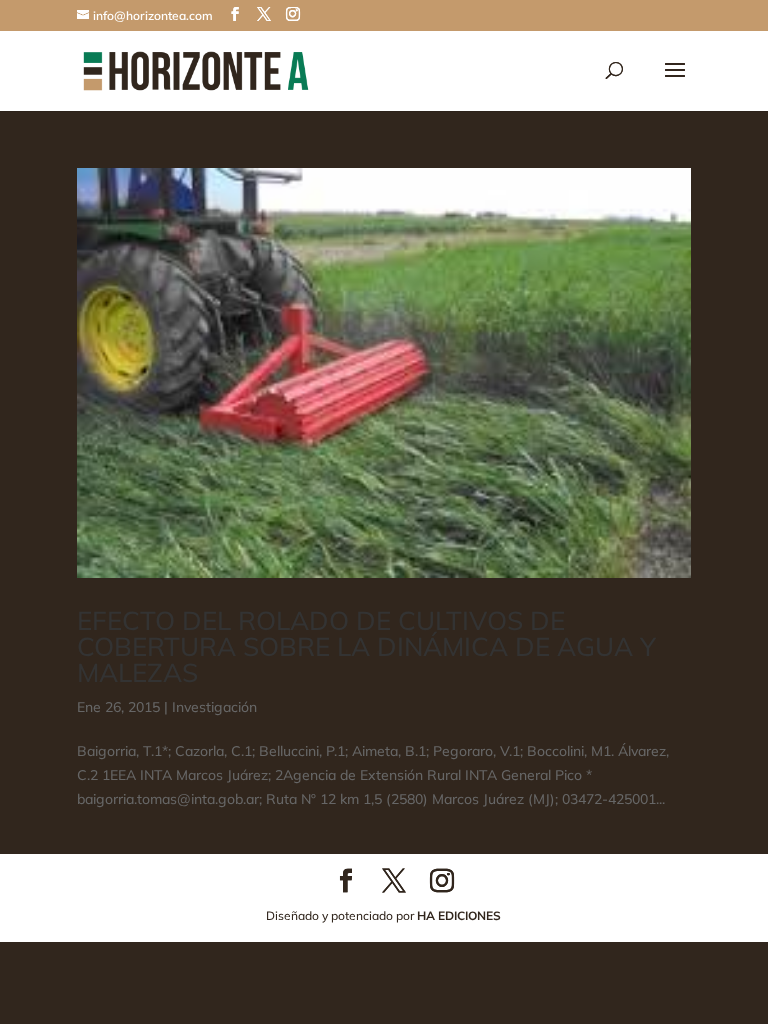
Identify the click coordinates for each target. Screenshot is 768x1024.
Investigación (214, 707)
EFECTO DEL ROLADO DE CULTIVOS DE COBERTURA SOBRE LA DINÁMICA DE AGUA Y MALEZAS (366, 646)
